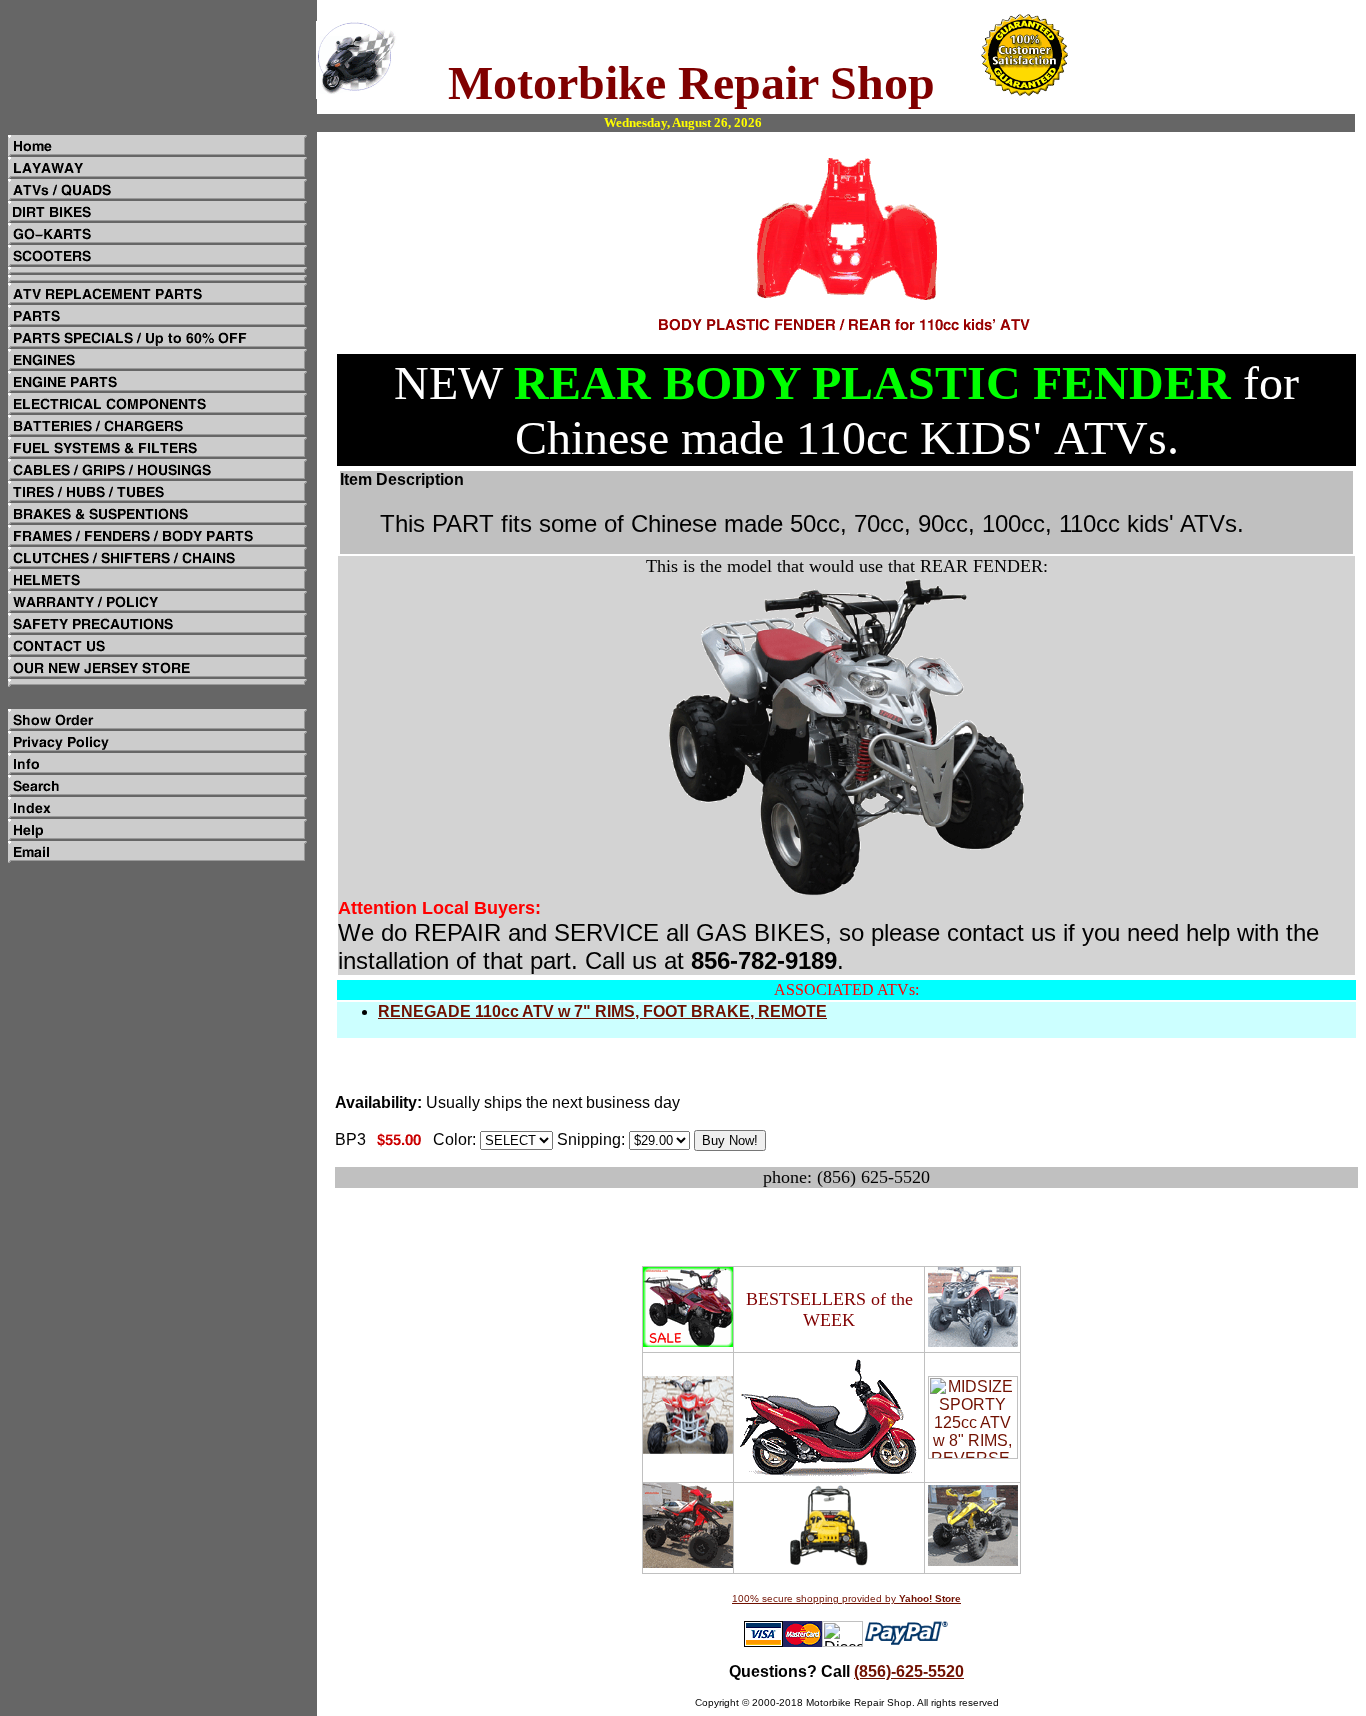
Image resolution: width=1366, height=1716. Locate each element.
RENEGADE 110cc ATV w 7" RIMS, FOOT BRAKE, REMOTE (602, 1011)
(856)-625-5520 (909, 1671)
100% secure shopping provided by (846, 1598)
